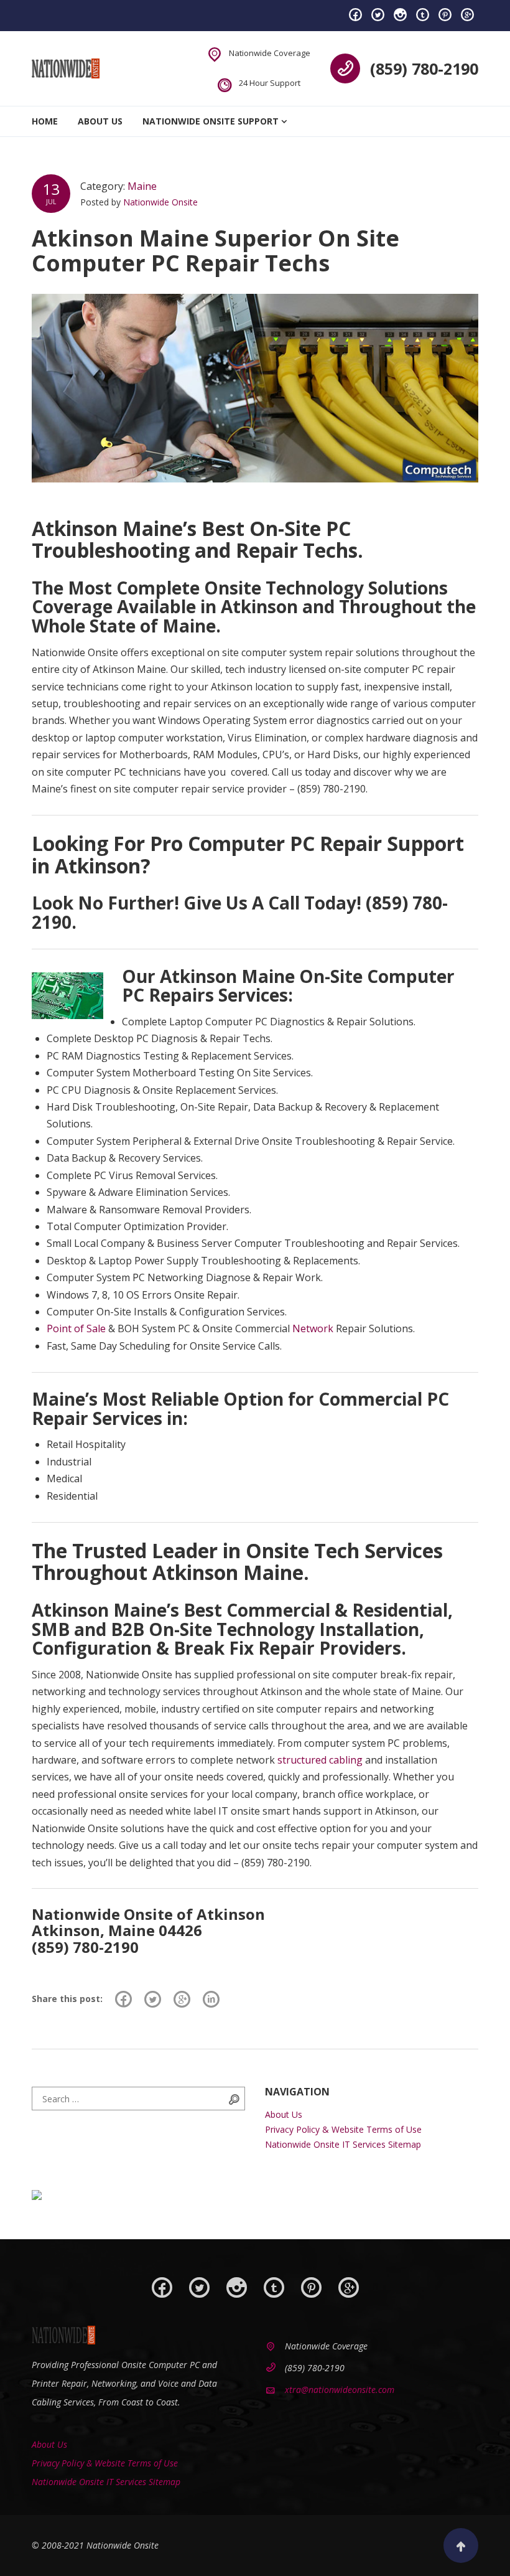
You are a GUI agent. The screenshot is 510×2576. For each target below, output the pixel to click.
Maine (142, 186)
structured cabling (320, 1760)
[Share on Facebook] (123, 1999)
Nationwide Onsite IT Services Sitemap (343, 2144)
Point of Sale (76, 1328)
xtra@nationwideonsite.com (340, 2390)
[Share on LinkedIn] (211, 1999)
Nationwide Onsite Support (211, 121)
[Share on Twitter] (153, 1999)
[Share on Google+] (182, 1999)
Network (313, 1328)
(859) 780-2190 (424, 68)
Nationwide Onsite (160, 202)
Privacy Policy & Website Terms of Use (343, 2129)
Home (45, 121)
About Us (100, 121)
